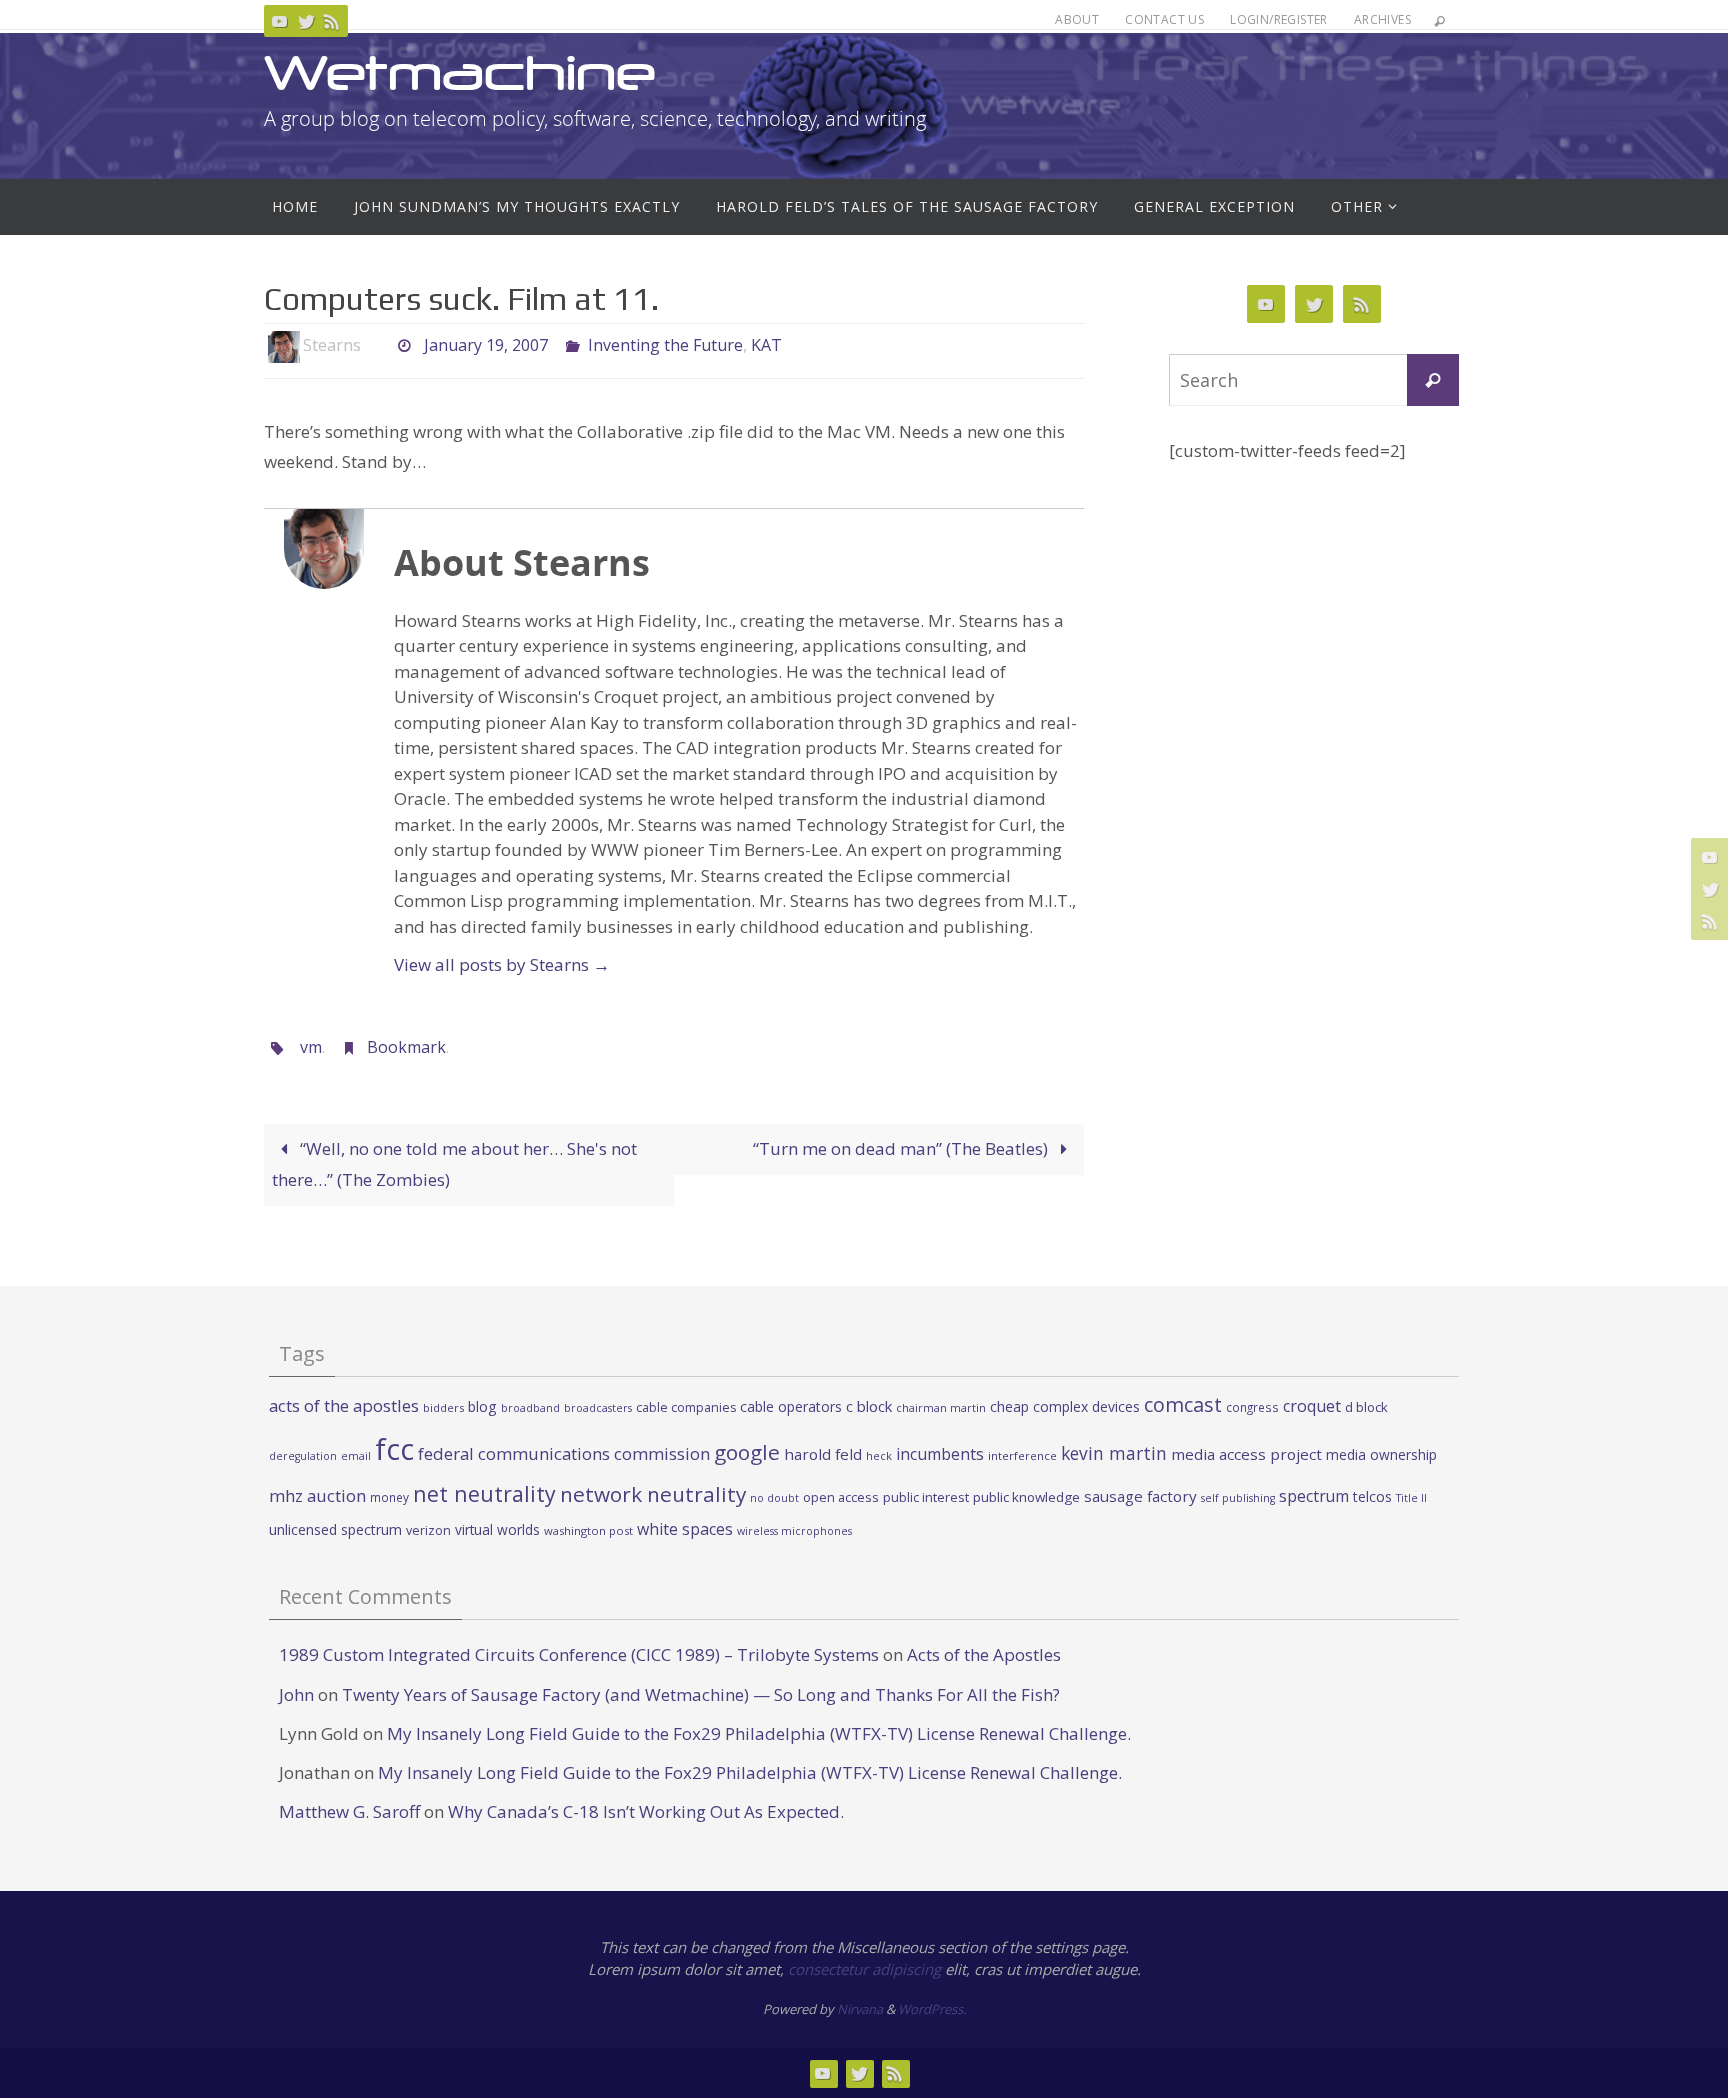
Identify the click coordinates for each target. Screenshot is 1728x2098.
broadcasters (598, 1408)
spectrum (1314, 1496)
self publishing (1238, 1498)
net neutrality (484, 1493)
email (356, 1456)
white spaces (685, 1529)
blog (482, 1406)
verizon (428, 1530)
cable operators (791, 1406)
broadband (530, 1408)
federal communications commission (564, 1453)
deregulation (303, 1456)
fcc (394, 1449)
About (1077, 19)
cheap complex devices (1065, 1406)
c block (869, 1406)
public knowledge (1026, 1497)
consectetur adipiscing (864, 1969)
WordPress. (932, 2009)
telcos (1372, 1496)
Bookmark (406, 1047)
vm (311, 1047)
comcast (1183, 1404)
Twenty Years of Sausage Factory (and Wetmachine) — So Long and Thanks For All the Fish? (701, 1694)
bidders (443, 1407)
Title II (1411, 1498)
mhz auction (317, 1495)
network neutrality (653, 1494)
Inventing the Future (665, 345)
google (747, 1452)
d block (1366, 1407)
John (296, 1694)
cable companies (686, 1407)
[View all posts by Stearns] (378, 345)
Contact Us (1164, 19)
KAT (766, 345)
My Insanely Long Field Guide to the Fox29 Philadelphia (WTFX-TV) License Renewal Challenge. (759, 1733)
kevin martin (1114, 1453)
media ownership (1381, 1454)
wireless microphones (794, 1531)
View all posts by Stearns (502, 964)
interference (1022, 1455)
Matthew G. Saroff (349, 1811)
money (389, 1497)
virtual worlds (497, 1529)
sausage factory (1140, 1496)
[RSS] (332, 21)
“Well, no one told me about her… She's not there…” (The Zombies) (454, 1164)
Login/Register (1279, 19)
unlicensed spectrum (335, 1529)
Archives (1382, 19)
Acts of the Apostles (984, 1654)
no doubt (774, 1498)
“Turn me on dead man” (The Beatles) (902, 1148)
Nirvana (860, 2009)
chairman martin (941, 1407)
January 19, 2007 (486, 345)
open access (841, 1497)
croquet (1312, 1406)
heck (879, 1455)
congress (1252, 1407)
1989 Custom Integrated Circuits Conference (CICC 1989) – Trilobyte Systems (579, 1654)
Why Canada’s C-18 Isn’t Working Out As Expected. (646, 1811)
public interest (926, 1497)
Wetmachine (460, 72)
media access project (1246, 1454)
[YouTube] (280, 21)
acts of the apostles (344, 1405)
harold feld (823, 1454)
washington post (588, 1530)
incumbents (940, 1454)
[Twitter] (306, 21)
